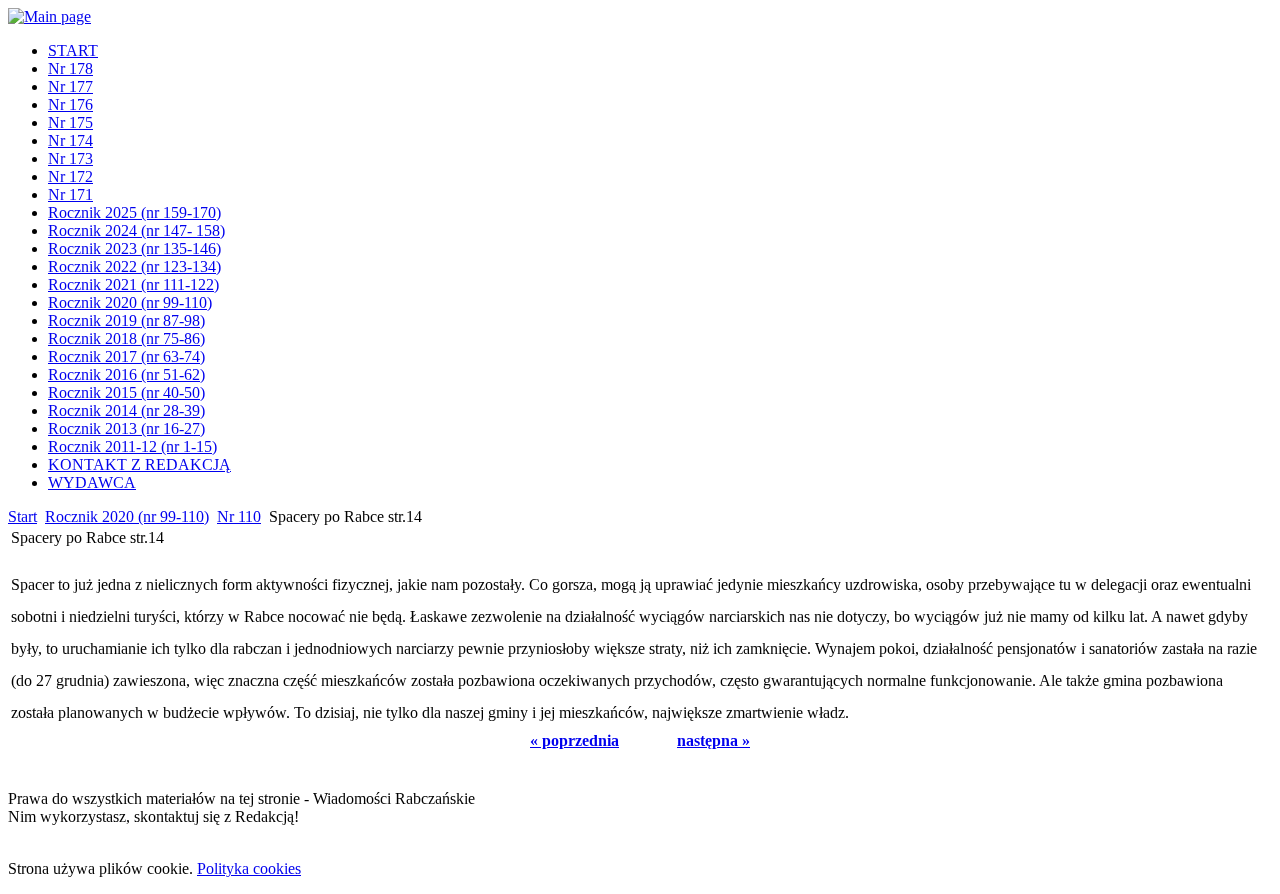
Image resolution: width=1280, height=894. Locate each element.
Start (22, 516)
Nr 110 (239, 516)
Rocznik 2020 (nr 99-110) (127, 516)
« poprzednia (574, 740)
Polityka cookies (249, 868)
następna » (713, 740)
